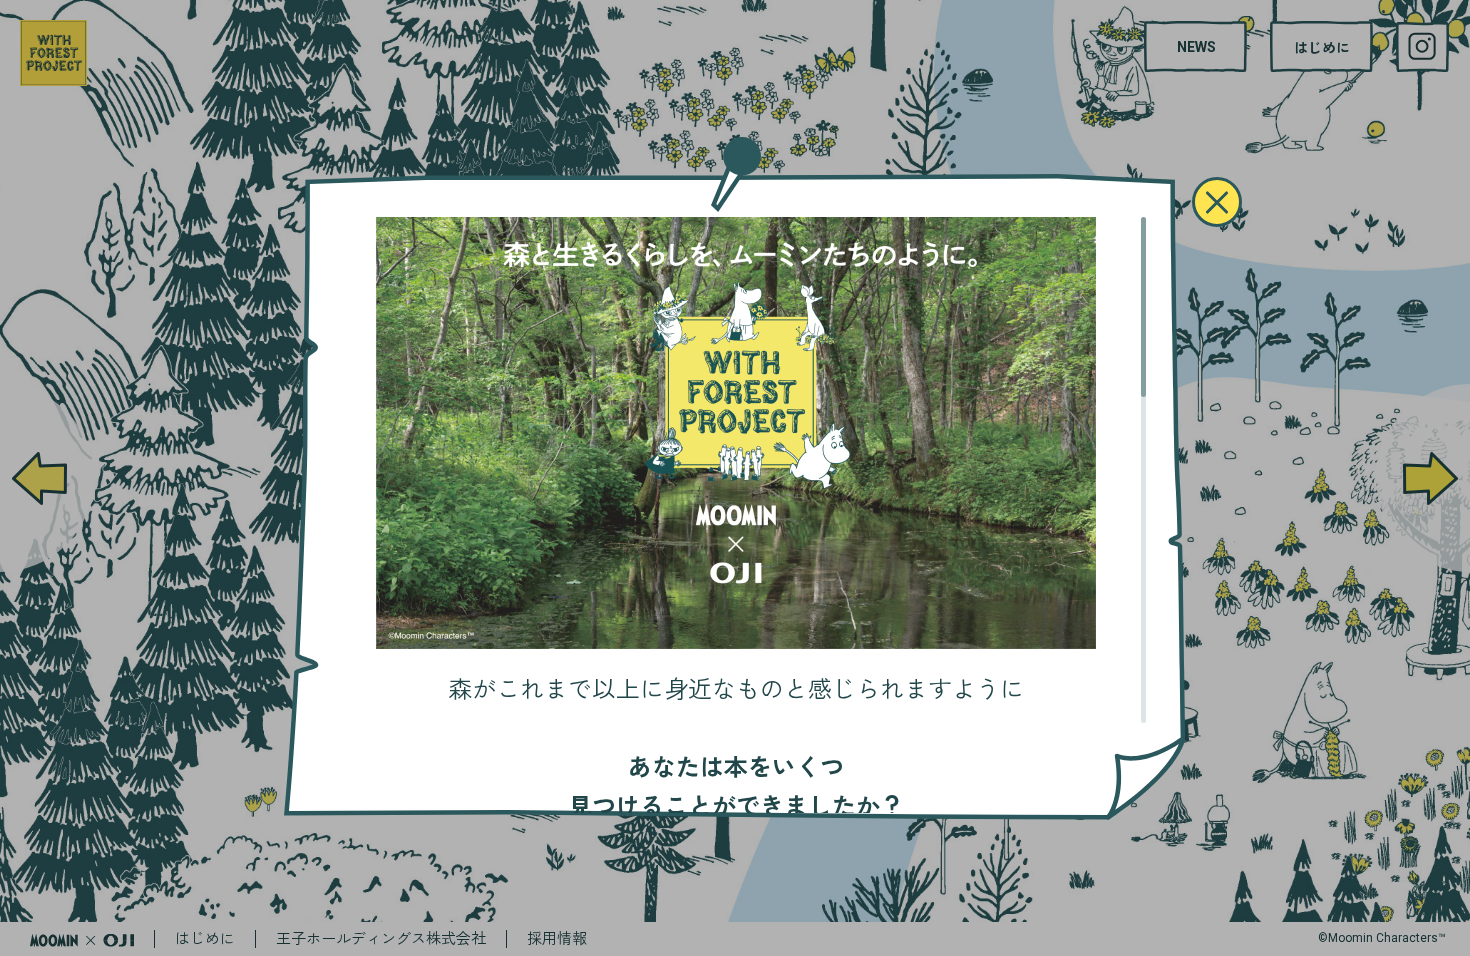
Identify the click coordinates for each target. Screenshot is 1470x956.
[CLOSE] (1217, 202)
